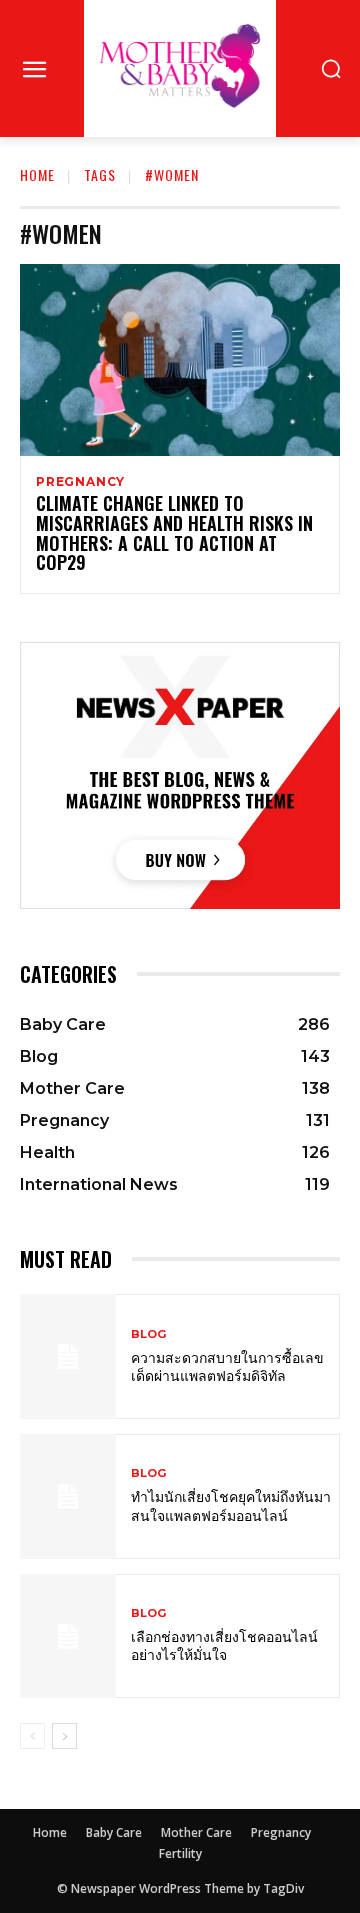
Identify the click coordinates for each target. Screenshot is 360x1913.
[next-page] (64, 1736)
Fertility (180, 1853)
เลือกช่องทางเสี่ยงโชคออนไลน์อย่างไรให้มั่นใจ (224, 1644)
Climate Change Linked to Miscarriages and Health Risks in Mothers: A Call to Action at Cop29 (174, 532)
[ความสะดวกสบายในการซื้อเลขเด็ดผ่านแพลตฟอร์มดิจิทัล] (68, 1356)
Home (37, 174)
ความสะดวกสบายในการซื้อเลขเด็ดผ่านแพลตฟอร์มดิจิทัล (227, 1365)
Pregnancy (80, 482)
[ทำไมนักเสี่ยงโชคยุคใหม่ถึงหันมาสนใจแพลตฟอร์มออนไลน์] (68, 1496)
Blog (148, 1334)
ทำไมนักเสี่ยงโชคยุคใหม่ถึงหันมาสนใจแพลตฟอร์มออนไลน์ (231, 1504)
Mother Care (196, 1832)
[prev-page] (32, 1736)
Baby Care (114, 1832)
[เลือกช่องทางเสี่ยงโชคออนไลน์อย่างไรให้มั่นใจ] (68, 1636)
